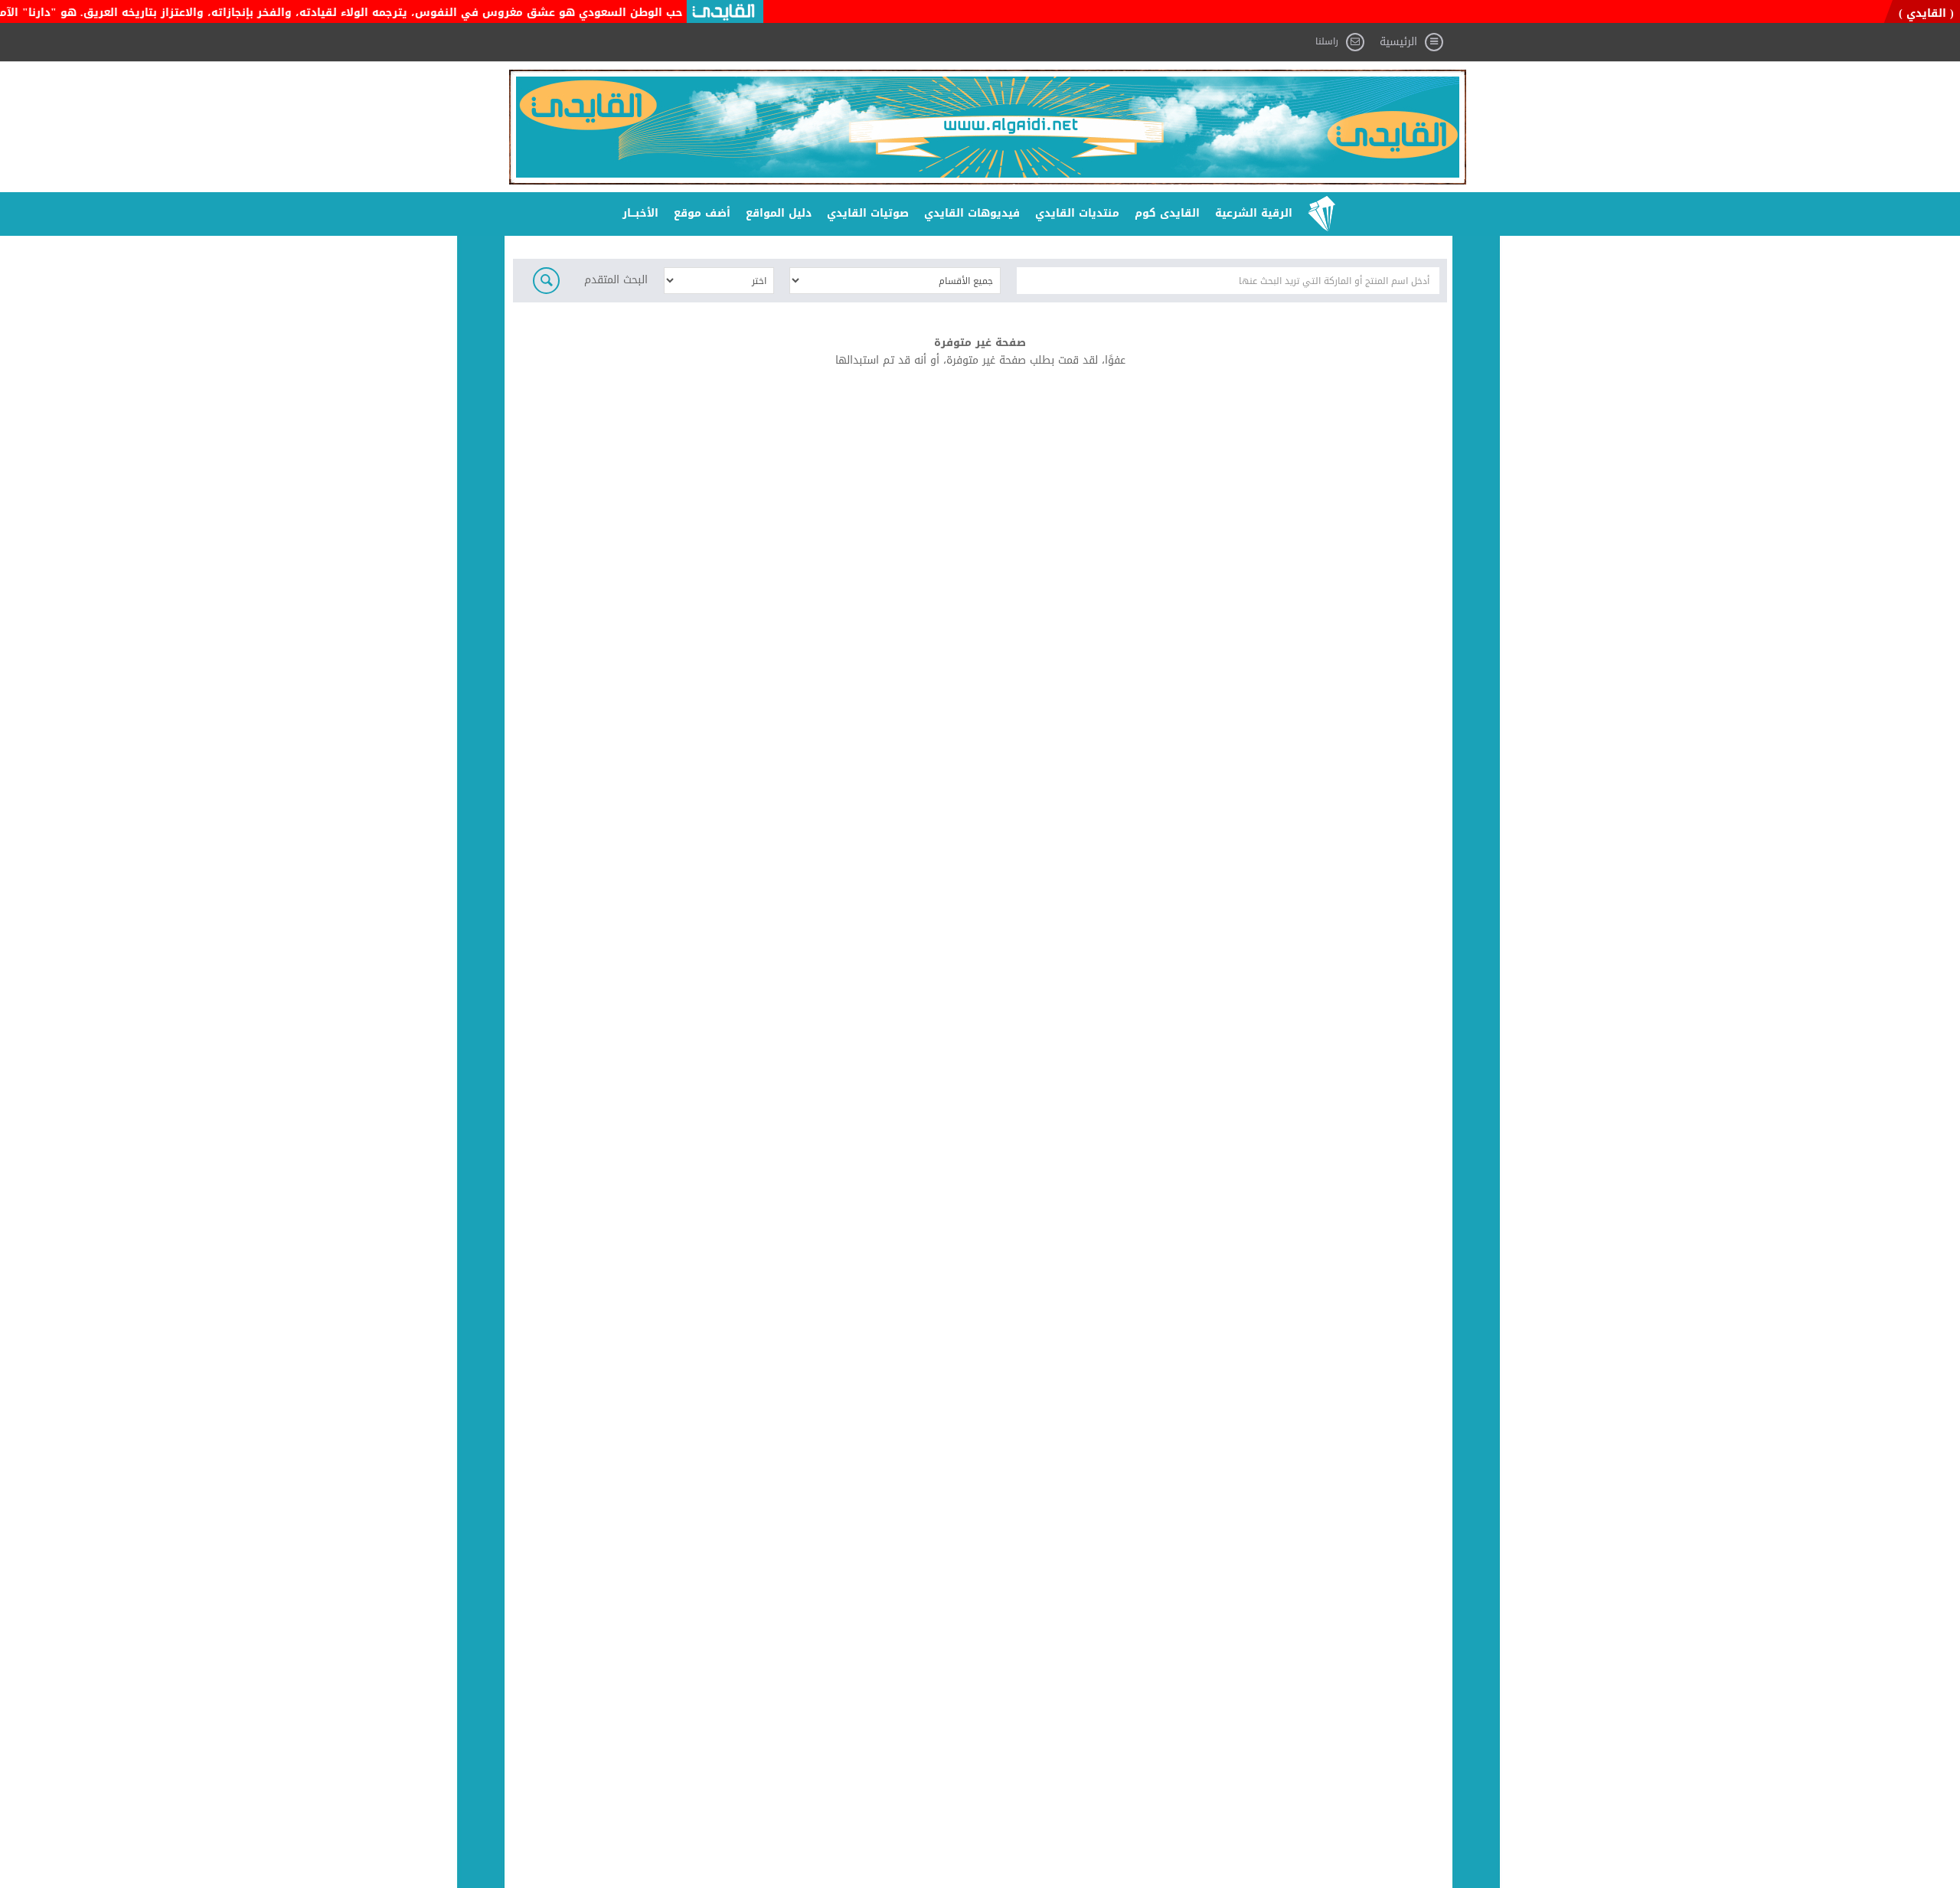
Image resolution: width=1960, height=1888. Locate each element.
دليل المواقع (779, 213)
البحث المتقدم (616, 281)
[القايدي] (988, 127)
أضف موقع (702, 213)
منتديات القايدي (1077, 213)
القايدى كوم (1167, 213)
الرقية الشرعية (1254, 213)
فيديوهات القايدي (972, 213)
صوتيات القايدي (868, 213)
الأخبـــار (640, 213)
